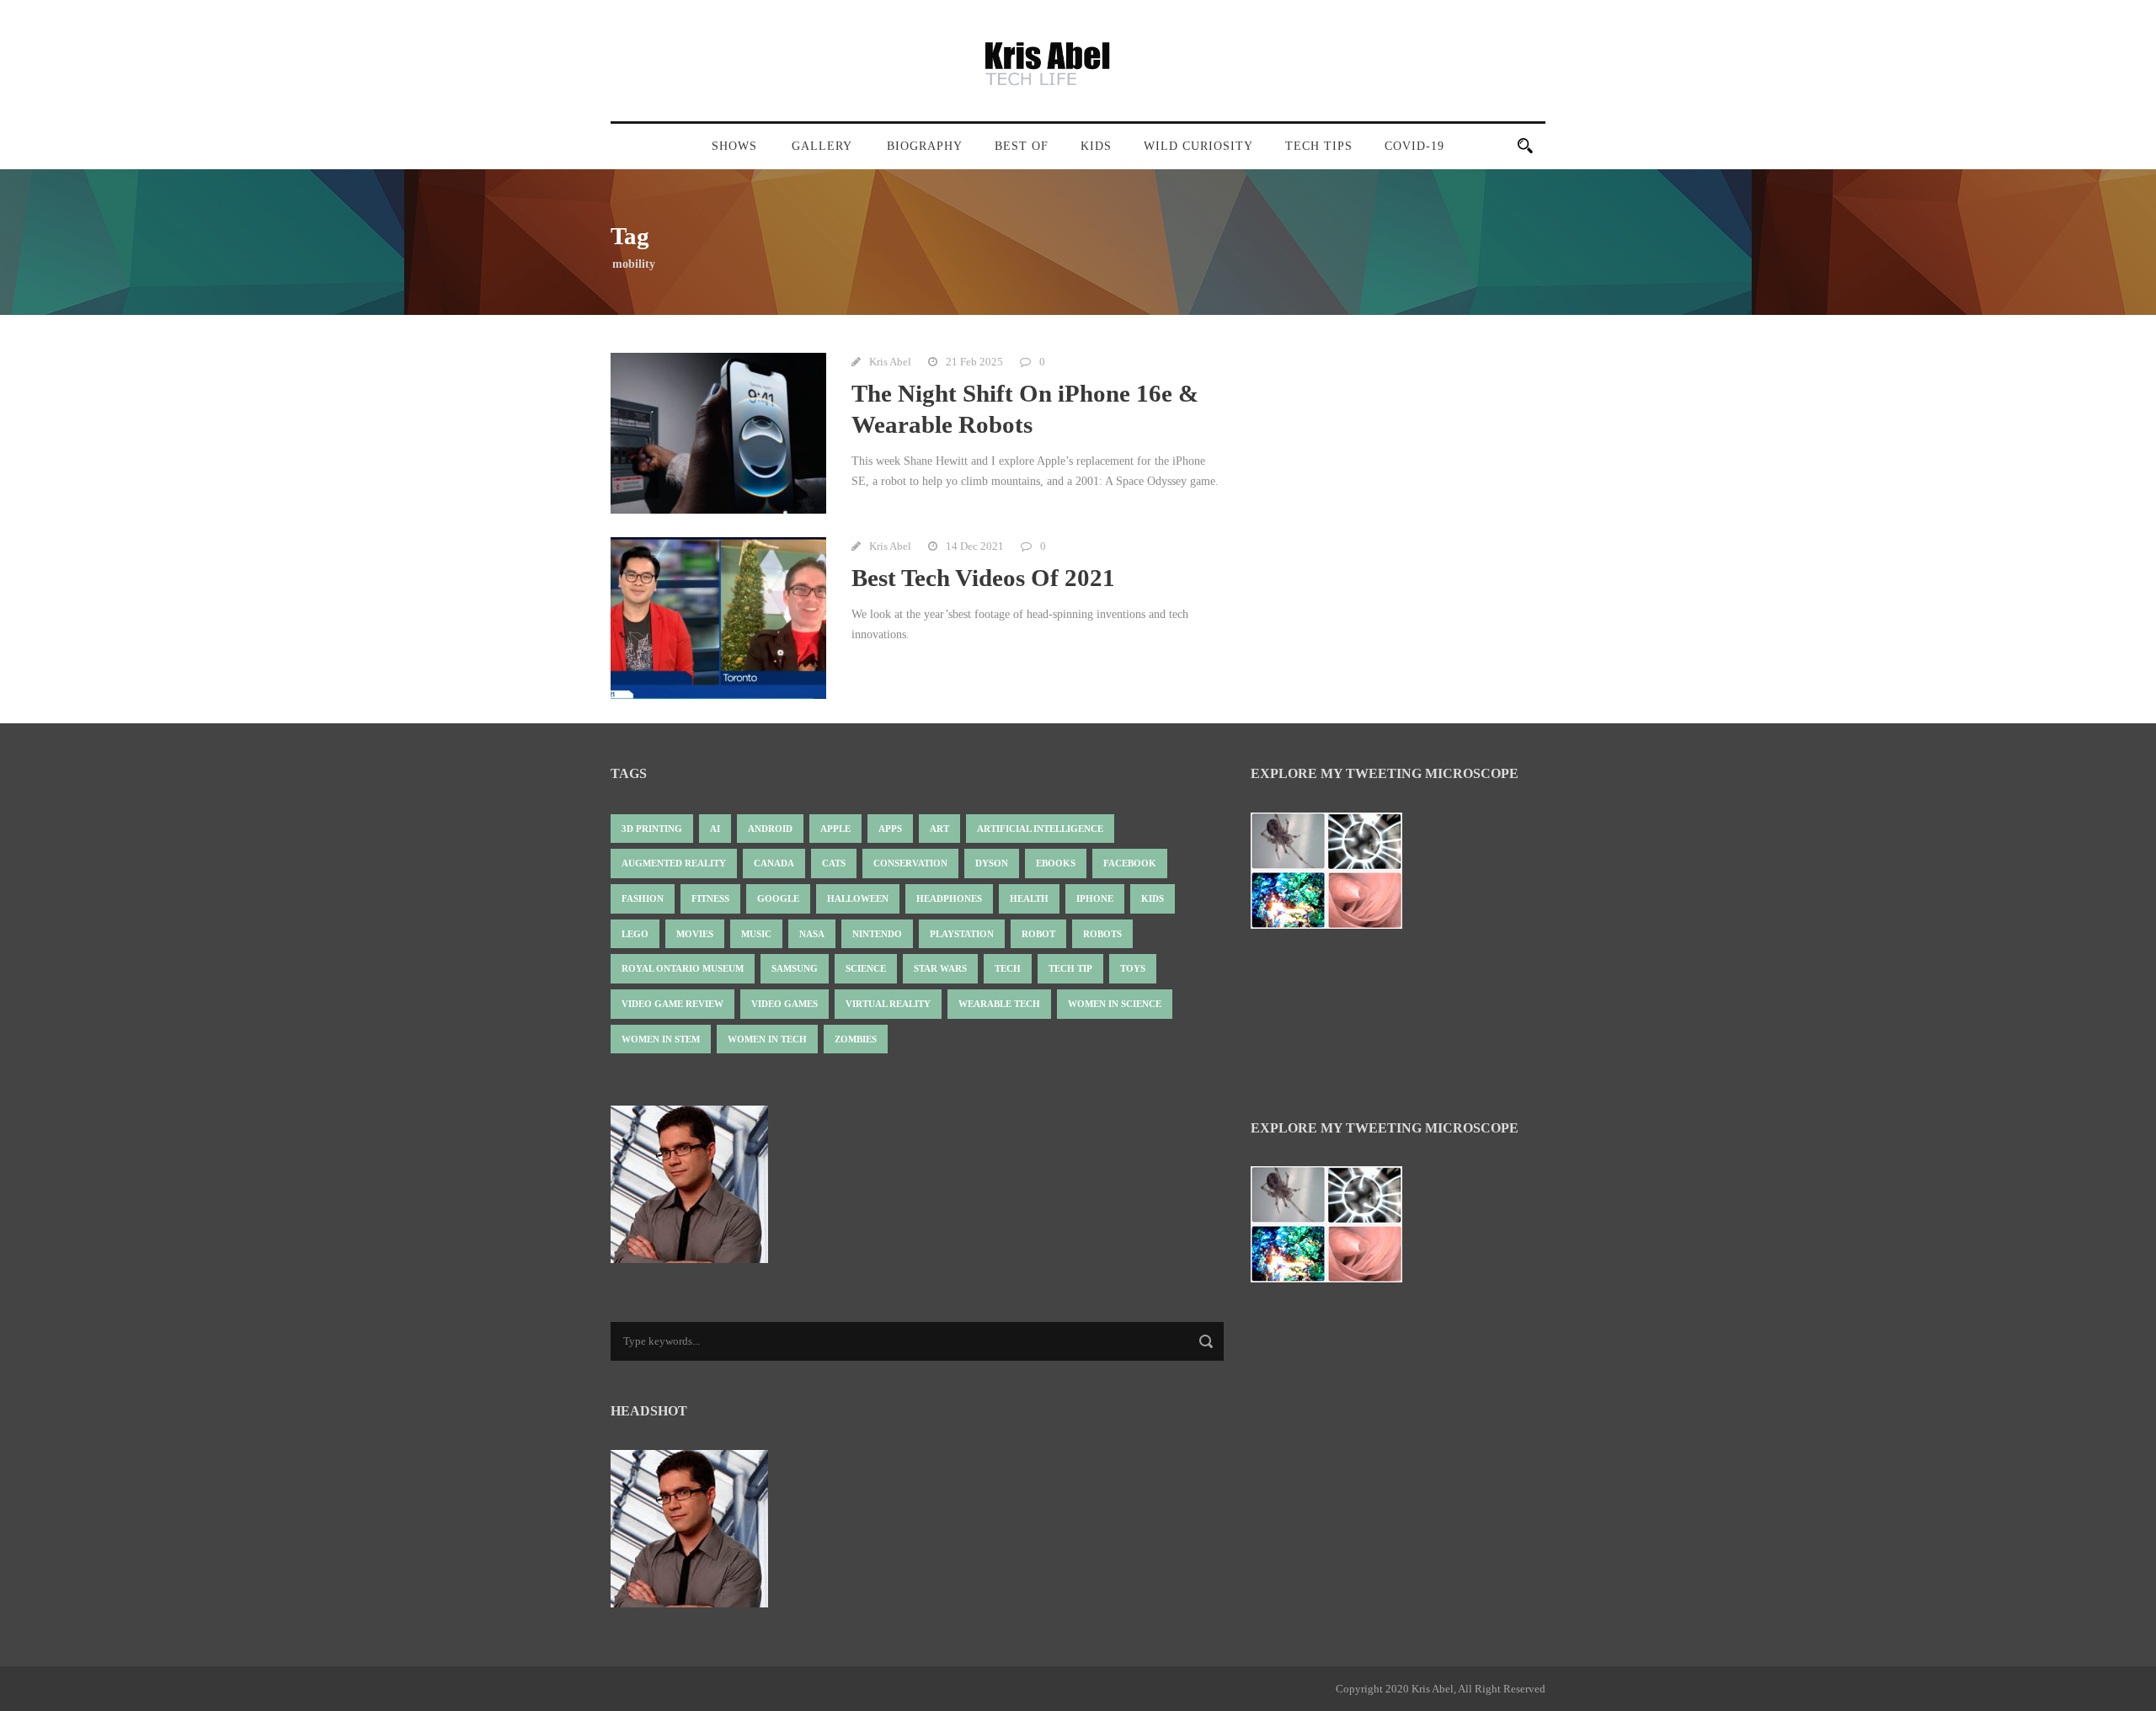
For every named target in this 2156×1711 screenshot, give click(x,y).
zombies (856, 1039)
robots (1102, 934)
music (756, 934)
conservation (910, 863)
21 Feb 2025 (974, 362)
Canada (774, 863)
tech (1008, 968)
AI (715, 829)
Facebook (1130, 863)
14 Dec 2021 (975, 546)
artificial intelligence (1040, 829)
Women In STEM (661, 1039)
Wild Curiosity (1198, 146)
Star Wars (940, 968)
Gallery (822, 146)
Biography (925, 146)
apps (890, 829)
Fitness (710, 898)
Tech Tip (1070, 968)
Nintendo (877, 934)
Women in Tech (767, 1039)
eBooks (1056, 863)
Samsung (795, 968)
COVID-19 (1414, 146)
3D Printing (652, 829)
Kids (1096, 146)
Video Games (784, 1004)
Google (778, 898)
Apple (835, 829)
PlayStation (962, 934)
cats (834, 863)
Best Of (1022, 146)
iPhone (1095, 898)
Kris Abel (890, 362)
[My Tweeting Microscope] (1335, 875)
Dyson (992, 863)
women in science (1115, 1004)
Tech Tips (1319, 146)
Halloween (858, 898)
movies (695, 934)
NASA (812, 934)
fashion (643, 898)
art (939, 829)
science (866, 968)
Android (770, 829)
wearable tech (999, 1004)
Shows (734, 146)
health (1029, 898)
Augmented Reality (674, 863)
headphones (949, 898)
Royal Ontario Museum (683, 968)
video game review (672, 1004)
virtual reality (888, 1004)
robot (1038, 934)
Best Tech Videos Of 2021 (983, 578)
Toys (1133, 968)
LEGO (635, 934)
